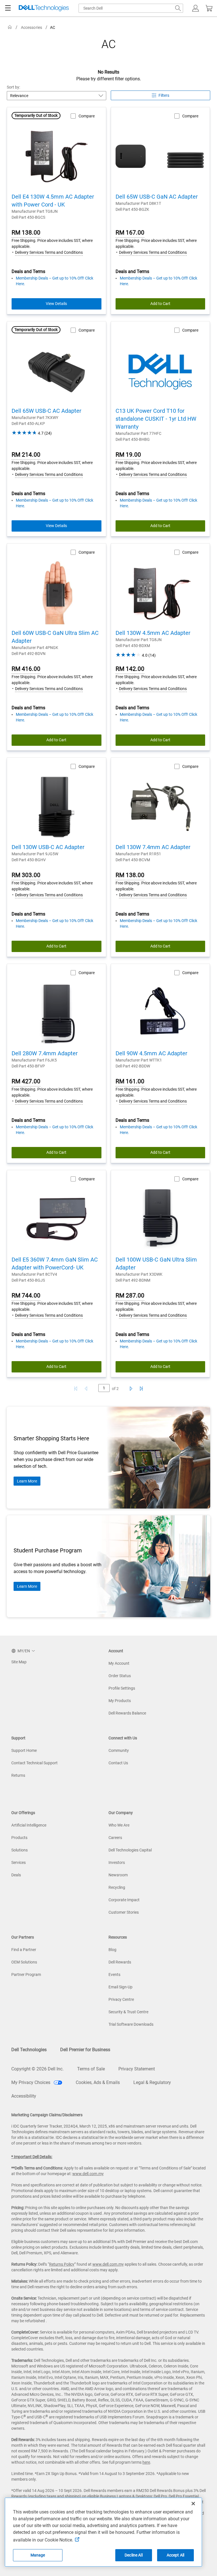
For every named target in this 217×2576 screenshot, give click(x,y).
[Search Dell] (178, 8)
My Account (119, 1663)
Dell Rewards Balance (127, 1713)
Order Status (120, 1676)
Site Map (19, 1662)
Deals (16, 1875)
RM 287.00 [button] (130, 1295)
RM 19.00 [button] (128, 455)
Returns (18, 1775)
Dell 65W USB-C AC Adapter (46, 411)
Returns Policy (62, 2264)
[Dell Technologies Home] (44, 8)
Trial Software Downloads (131, 2024)
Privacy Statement (137, 2069)
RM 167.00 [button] (130, 233)
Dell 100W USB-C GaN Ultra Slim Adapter (156, 1264)
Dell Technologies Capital (130, 1850)
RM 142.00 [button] (130, 669)
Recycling (117, 1887)
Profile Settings (122, 1688)
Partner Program (26, 1975)
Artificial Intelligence (29, 1825)
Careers (115, 1838)
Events (114, 1975)
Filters (164, 95)
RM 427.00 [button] (26, 1081)
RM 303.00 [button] (26, 875)
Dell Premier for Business (85, 2050)
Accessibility (24, 2096)
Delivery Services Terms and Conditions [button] (49, 252)
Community (119, 1750)
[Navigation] (8, 8)
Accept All (175, 2555)
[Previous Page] (87, 1389)
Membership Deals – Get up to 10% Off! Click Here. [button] (55, 281)
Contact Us (118, 1763)
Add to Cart (160, 304)
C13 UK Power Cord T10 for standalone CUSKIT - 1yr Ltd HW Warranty (156, 419)
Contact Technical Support (34, 1763)
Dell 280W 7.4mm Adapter (45, 1053)
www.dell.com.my (88, 2174)
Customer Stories (124, 1912)
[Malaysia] (10, 27)
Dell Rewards (120, 1962)
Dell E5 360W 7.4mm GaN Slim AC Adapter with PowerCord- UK (55, 1264)
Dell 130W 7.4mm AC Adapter (153, 847)
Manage (38, 2555)
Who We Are (119, 1825)
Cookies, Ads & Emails (98, 2082)
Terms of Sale (91, 2069)
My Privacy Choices (31, 2082)
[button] (196, 8)
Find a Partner (24, 1950)
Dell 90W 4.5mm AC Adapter (151, 1053)
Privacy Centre (121, 1999)
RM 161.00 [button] (130, 1081)
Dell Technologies (29, 2050)
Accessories (32, 27)
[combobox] (131, 8)
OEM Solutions (24, 1962)
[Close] (193, 2504)
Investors (117, 1862)
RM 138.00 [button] (26, 233)
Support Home (24, 1750)
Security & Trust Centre (128, 2012)
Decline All (134, 2555)
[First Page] (76, 1389)
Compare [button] (87, 116)
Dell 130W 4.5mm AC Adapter (153, 633)
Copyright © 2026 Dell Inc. (37, 2069)
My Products (120, 1701)
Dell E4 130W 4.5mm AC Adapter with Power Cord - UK (53, 201)
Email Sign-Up (121, 1987)
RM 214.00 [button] (26, 455)
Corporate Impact (124, 1900)
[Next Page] (130, 1389)
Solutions (19, 1850)
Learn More (27, 1481)
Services (19, 1862)
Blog (112, 1950)
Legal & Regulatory (152, 2082)
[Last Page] (141, 1389)
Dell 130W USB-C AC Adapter (48, 847)
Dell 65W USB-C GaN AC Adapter (157, 197)
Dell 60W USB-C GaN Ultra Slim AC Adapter (55, 637)
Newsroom (118, 1875)
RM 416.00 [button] (26, 669)
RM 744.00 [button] (26, 1295)
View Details (56, 304)
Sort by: (14, 87)
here (146, 2462)
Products (19, 1838)
